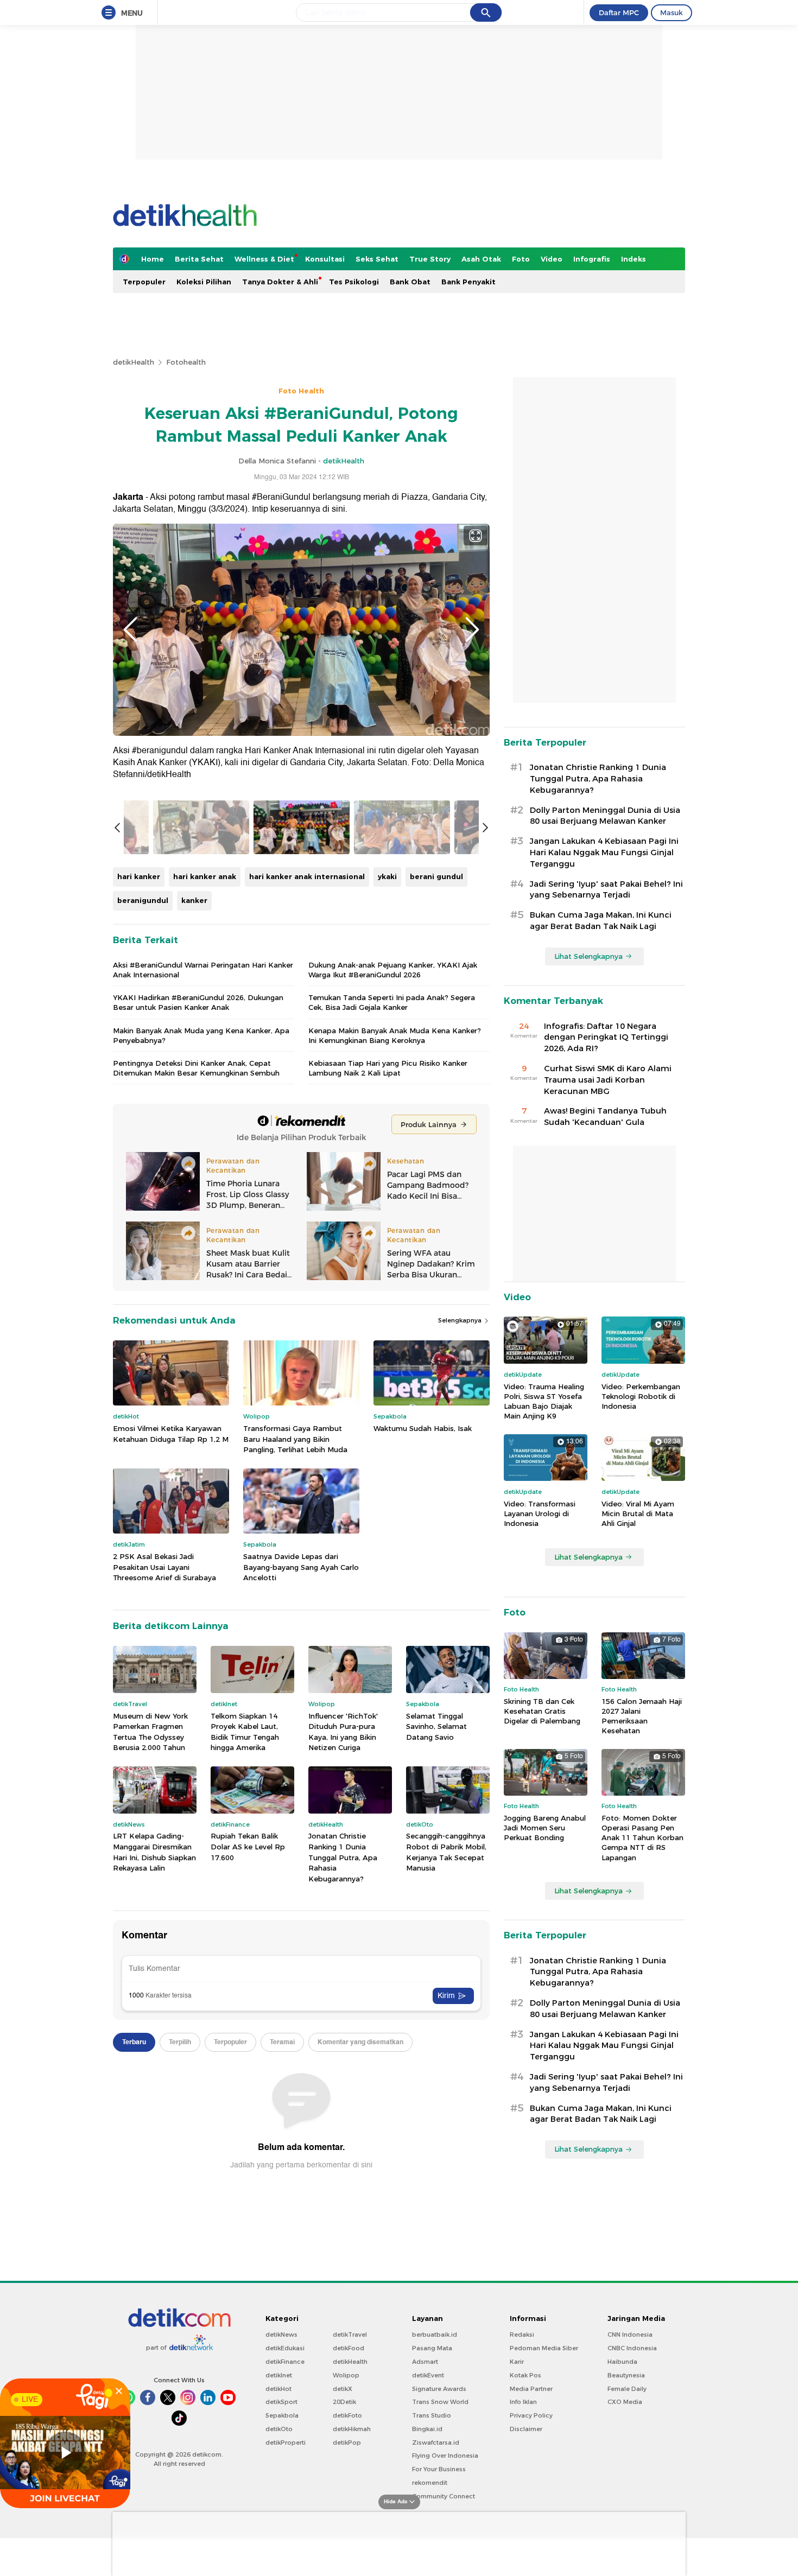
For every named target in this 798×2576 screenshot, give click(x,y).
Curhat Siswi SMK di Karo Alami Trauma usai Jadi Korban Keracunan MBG (608, 1080)
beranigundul (143, 900)
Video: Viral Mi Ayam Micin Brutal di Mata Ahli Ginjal (638, 1513)
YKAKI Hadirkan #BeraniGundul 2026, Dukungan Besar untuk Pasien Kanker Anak (198, 1002)
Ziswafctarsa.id (436, 2443)
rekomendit (430, 2483)
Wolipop (346, 2375)
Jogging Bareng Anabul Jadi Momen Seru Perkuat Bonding (545, 1828)
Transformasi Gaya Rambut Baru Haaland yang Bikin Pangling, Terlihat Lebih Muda (295, 1439)
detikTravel (350, 2335)
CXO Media (625, 2402)
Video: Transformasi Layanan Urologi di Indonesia (540, 1513)
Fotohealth (186, 362)
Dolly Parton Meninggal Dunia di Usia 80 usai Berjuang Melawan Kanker (605, 816)
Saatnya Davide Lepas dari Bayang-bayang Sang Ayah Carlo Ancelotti (301, 1567)
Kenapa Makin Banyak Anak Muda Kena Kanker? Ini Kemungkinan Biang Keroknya (395, 1035)
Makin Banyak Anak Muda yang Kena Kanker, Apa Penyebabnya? (201, 1035)
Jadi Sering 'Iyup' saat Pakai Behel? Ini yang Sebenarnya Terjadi (606, 890)
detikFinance (285, 2362)
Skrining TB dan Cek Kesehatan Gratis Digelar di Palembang (542, 1711)
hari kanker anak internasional (307, 876)
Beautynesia (626, 2375)
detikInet (279, 2375)
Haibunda (622, 2362)
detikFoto (347, 2415)
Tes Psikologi (354, 282)
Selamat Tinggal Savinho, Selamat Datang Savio (436, 1726)
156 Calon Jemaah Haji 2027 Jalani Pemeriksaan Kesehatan (642, 1716)
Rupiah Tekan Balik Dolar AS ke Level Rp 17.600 (248, 1846)
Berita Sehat (199, 259)
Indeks (634, 259)
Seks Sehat (377, 259)
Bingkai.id (427, 2429)
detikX (343, 2389)
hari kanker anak (205, 876)
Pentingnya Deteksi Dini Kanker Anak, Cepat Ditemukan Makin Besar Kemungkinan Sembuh (196, 1068)
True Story (430, 259)
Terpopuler (144, 282)
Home (153, 259)
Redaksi (522, 2335)
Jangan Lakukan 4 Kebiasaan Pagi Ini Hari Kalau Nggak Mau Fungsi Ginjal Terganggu (604, 853)
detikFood (349, 2348)
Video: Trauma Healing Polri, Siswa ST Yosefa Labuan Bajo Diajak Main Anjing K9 (544, 1401)
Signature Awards (439, 2389)
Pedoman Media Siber (544, 2348)
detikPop (347, 2443)
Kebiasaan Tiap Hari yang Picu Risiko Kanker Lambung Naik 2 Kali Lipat (388, 1068)
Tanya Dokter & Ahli (280, 282)
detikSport (281, 2402)
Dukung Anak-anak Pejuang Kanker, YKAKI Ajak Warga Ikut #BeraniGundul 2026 (393, 970)
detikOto (279, 2429)
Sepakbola (282, 2415)
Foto (521, 259)
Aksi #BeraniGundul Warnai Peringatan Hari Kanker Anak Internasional (203, 970)
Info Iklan (523, 2402)
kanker (194, 900)
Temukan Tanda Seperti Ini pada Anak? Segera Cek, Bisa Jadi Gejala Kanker (392, 1002)
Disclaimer (526, 2429)
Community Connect (444, 2496)
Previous (130, 629)
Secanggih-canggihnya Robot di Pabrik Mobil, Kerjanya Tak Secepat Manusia (446, 1852)
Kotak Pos (525, 2375)
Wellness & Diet (264, 259)
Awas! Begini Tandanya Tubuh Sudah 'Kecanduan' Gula (605, 1117)
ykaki (387, 876)
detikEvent (428, 2375)
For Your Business (439, 2469)
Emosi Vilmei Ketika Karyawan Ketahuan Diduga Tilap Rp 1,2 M (171, 1434)
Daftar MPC (619, 12)
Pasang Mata (432, 2348)
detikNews (281, 2335)
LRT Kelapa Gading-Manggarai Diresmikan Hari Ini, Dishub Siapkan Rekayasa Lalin (154, 1852)
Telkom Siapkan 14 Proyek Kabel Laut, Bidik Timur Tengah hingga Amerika (245, 1732)
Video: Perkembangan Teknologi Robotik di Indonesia (641, 1396)
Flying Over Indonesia (445, 2456)
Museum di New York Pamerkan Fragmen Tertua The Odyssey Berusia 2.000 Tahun (150, 1732)
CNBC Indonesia (632, 2348)
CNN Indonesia (630, 2335)
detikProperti (286, 2443)
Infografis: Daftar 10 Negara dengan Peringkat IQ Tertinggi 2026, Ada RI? (606, 1038)
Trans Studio (432, 2415)
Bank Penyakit (468, 282)
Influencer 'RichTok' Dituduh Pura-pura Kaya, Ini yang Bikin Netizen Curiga (343, 1732)
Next (472, 629)
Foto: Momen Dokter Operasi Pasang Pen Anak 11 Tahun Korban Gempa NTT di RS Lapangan (642, 1838)
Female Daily (627, 2389)
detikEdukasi (285, 2348)
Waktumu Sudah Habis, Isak (423, 1428)
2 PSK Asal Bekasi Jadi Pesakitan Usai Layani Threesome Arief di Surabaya (164, 1567)
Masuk (672, 12)
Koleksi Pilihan (204, 282)
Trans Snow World (440, 2402)
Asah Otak (481, 259)
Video (552, 259)
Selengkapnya (461, 1320)
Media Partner (531, 2389)
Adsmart (425, 2362)
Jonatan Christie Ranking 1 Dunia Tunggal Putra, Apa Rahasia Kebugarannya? (343, 1857)
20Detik (344, 2402)
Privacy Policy (531, 2415)
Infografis (592, 259)
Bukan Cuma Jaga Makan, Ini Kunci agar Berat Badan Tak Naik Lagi (601, 921)
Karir (517, 2362)
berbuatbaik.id (435, 2335)
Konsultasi (325, 259)
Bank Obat (410, 282)
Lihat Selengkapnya (588, 956)
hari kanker (139, 876)
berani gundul (436, 876)
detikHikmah (352, 2429)
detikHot (278, 2389)
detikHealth (134, 362)
